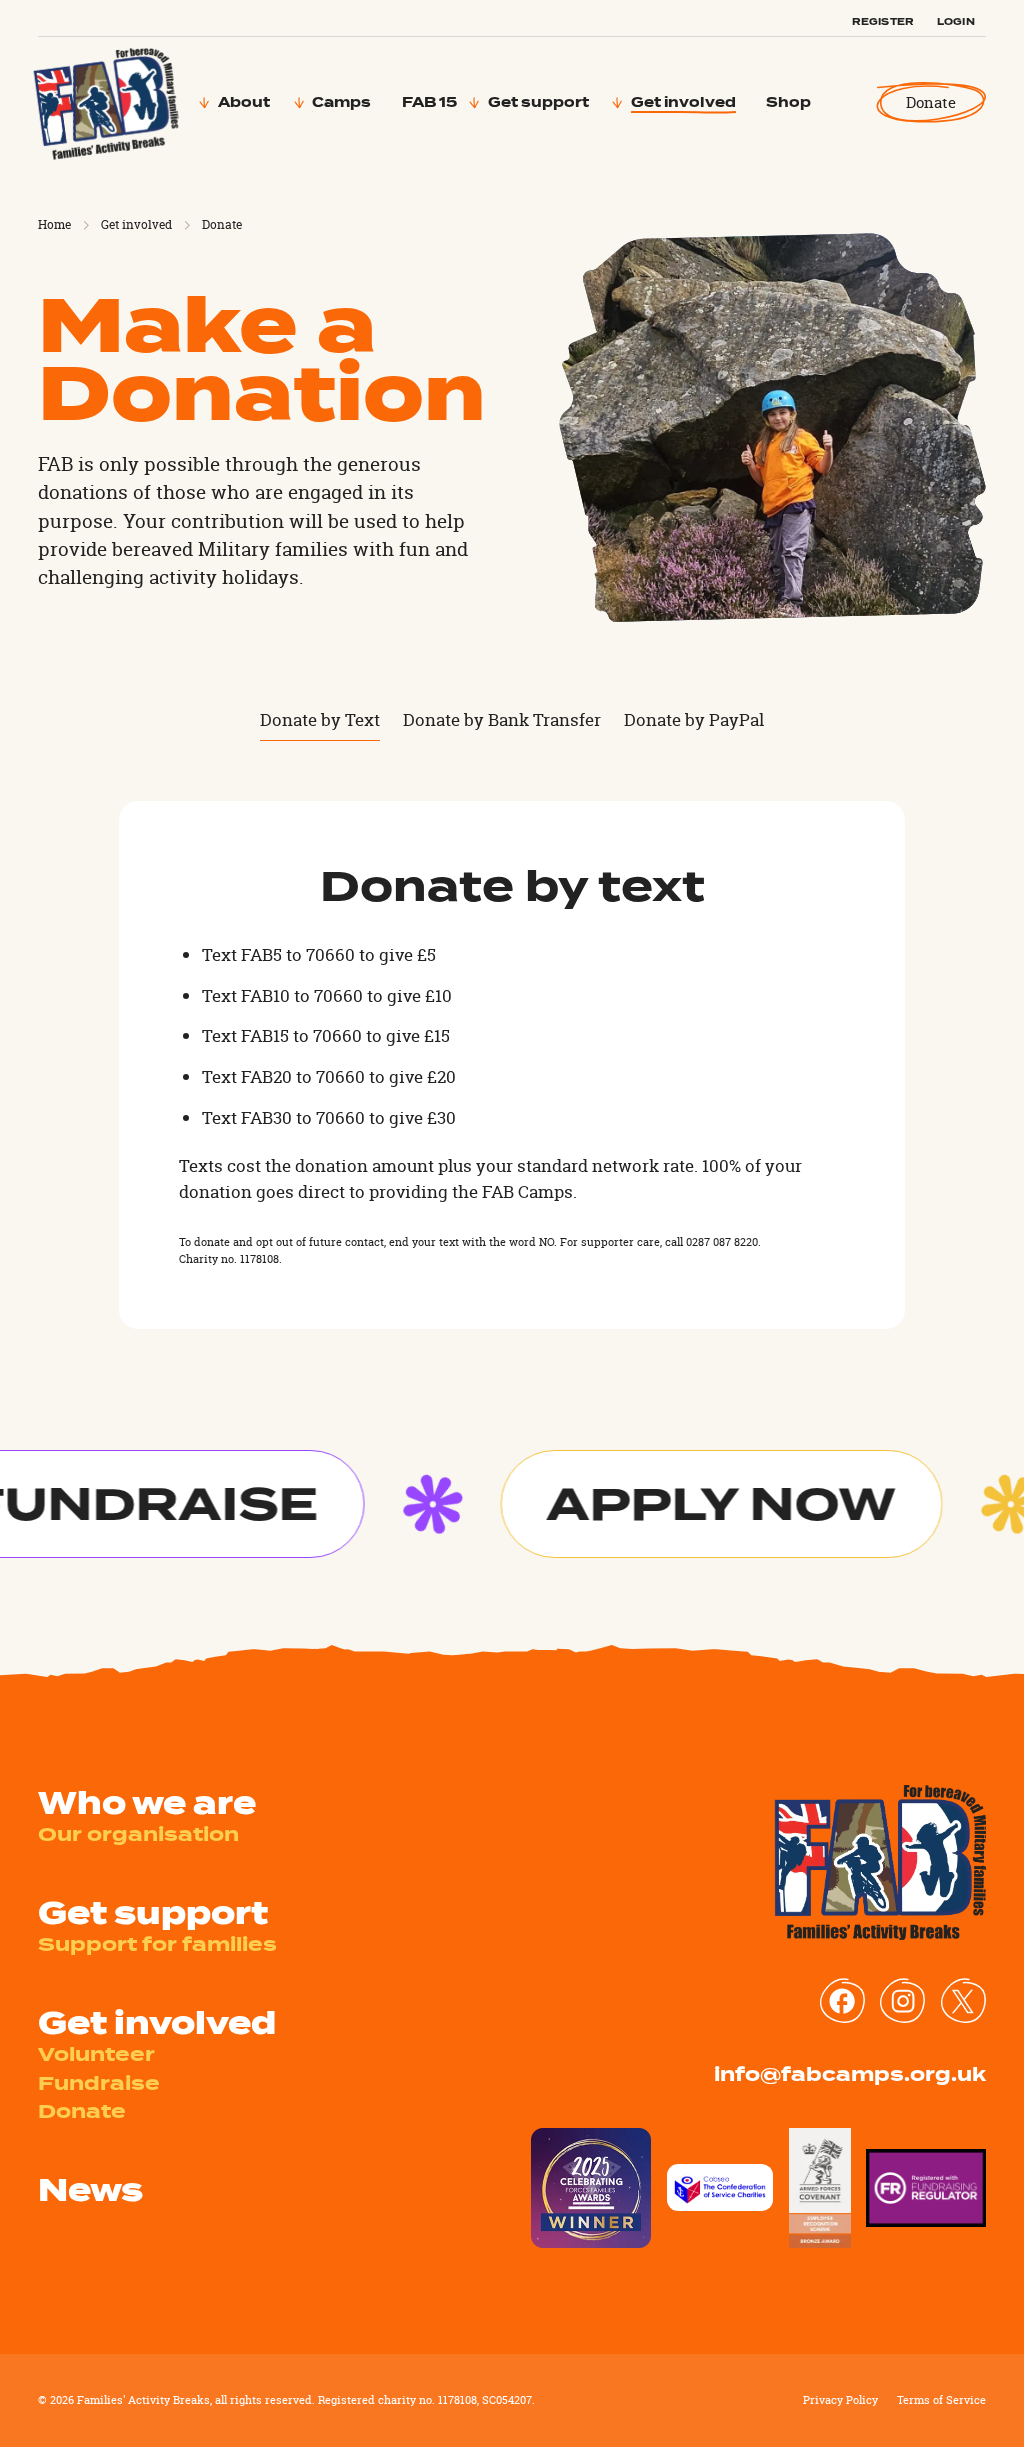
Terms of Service (941, 2400)
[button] (245, 102)
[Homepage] (107, 102)
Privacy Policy (840, 2400)
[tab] (320, 720)
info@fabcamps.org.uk (850, 2074)
